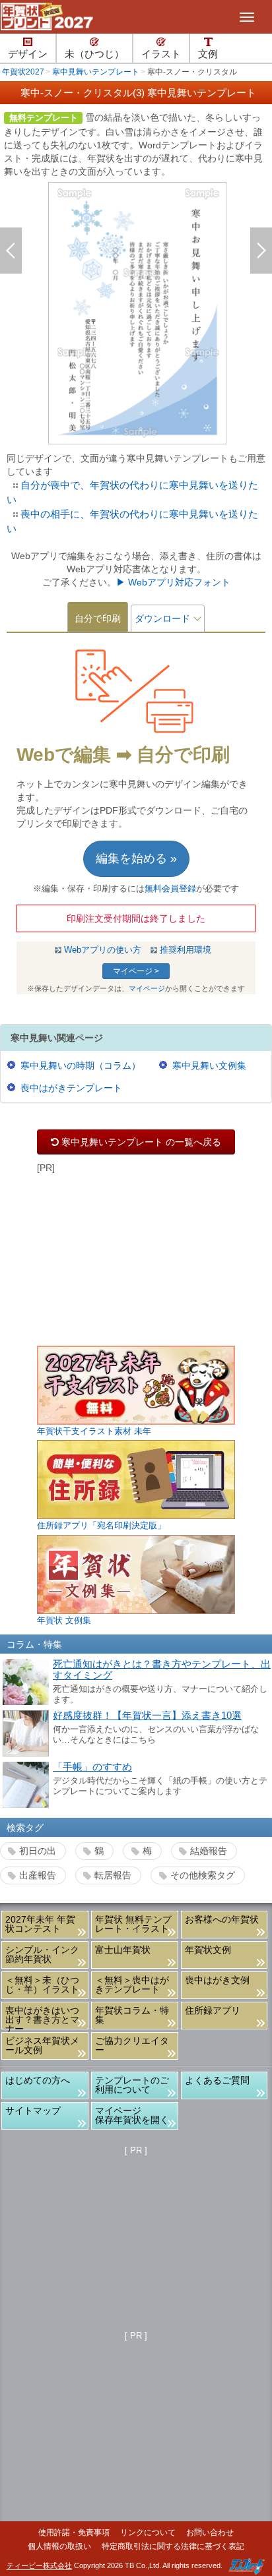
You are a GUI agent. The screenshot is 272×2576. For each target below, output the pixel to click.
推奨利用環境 (186, 950)
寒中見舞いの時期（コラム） (81, 1065)
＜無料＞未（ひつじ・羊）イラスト (42, 1985)
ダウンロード (162, 618)
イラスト (161, 54)
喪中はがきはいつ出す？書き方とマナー (42, 2017)
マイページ (147, 988)
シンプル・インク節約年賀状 (42, 1954)
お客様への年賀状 (222, 1919)
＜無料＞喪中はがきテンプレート (132, 1985)
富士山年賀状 (123, 1950)
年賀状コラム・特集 (132, 2015)
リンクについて (148, 2532)
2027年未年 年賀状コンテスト (40, 1924)
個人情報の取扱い (59, 2546)
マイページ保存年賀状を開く (132, 2115)
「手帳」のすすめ (92, 1767)
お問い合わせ (210, 2532)
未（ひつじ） (94, 54)
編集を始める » (136, 858)
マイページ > (136, 971)
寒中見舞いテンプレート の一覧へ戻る (136, 1142)
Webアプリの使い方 (103, 950)
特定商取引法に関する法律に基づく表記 (173, 2546)
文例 (208, 54)
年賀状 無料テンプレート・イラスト (133, 1924)
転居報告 (113, 1875)
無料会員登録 (170, 889)
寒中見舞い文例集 (209, 1065)
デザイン (28, 54)
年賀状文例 (208, 1950)
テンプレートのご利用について (132, 2085)
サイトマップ (33, 2111)
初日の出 (38, 1851)
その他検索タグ (203, 1875)
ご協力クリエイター (132, 2045)
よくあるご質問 (217, 2080)
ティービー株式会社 (39, 2566)
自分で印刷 (98, 618)
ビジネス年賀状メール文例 (42, 2045)
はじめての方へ (38, 2080)
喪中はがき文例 (217, 1980)
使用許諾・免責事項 (74, 2532)
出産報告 (38, 1875)
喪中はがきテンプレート (71, 1088)
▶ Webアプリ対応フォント (173, 582)
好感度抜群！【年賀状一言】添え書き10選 (147, 1716)
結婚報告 (209, 1851)
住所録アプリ (213, 2010)
